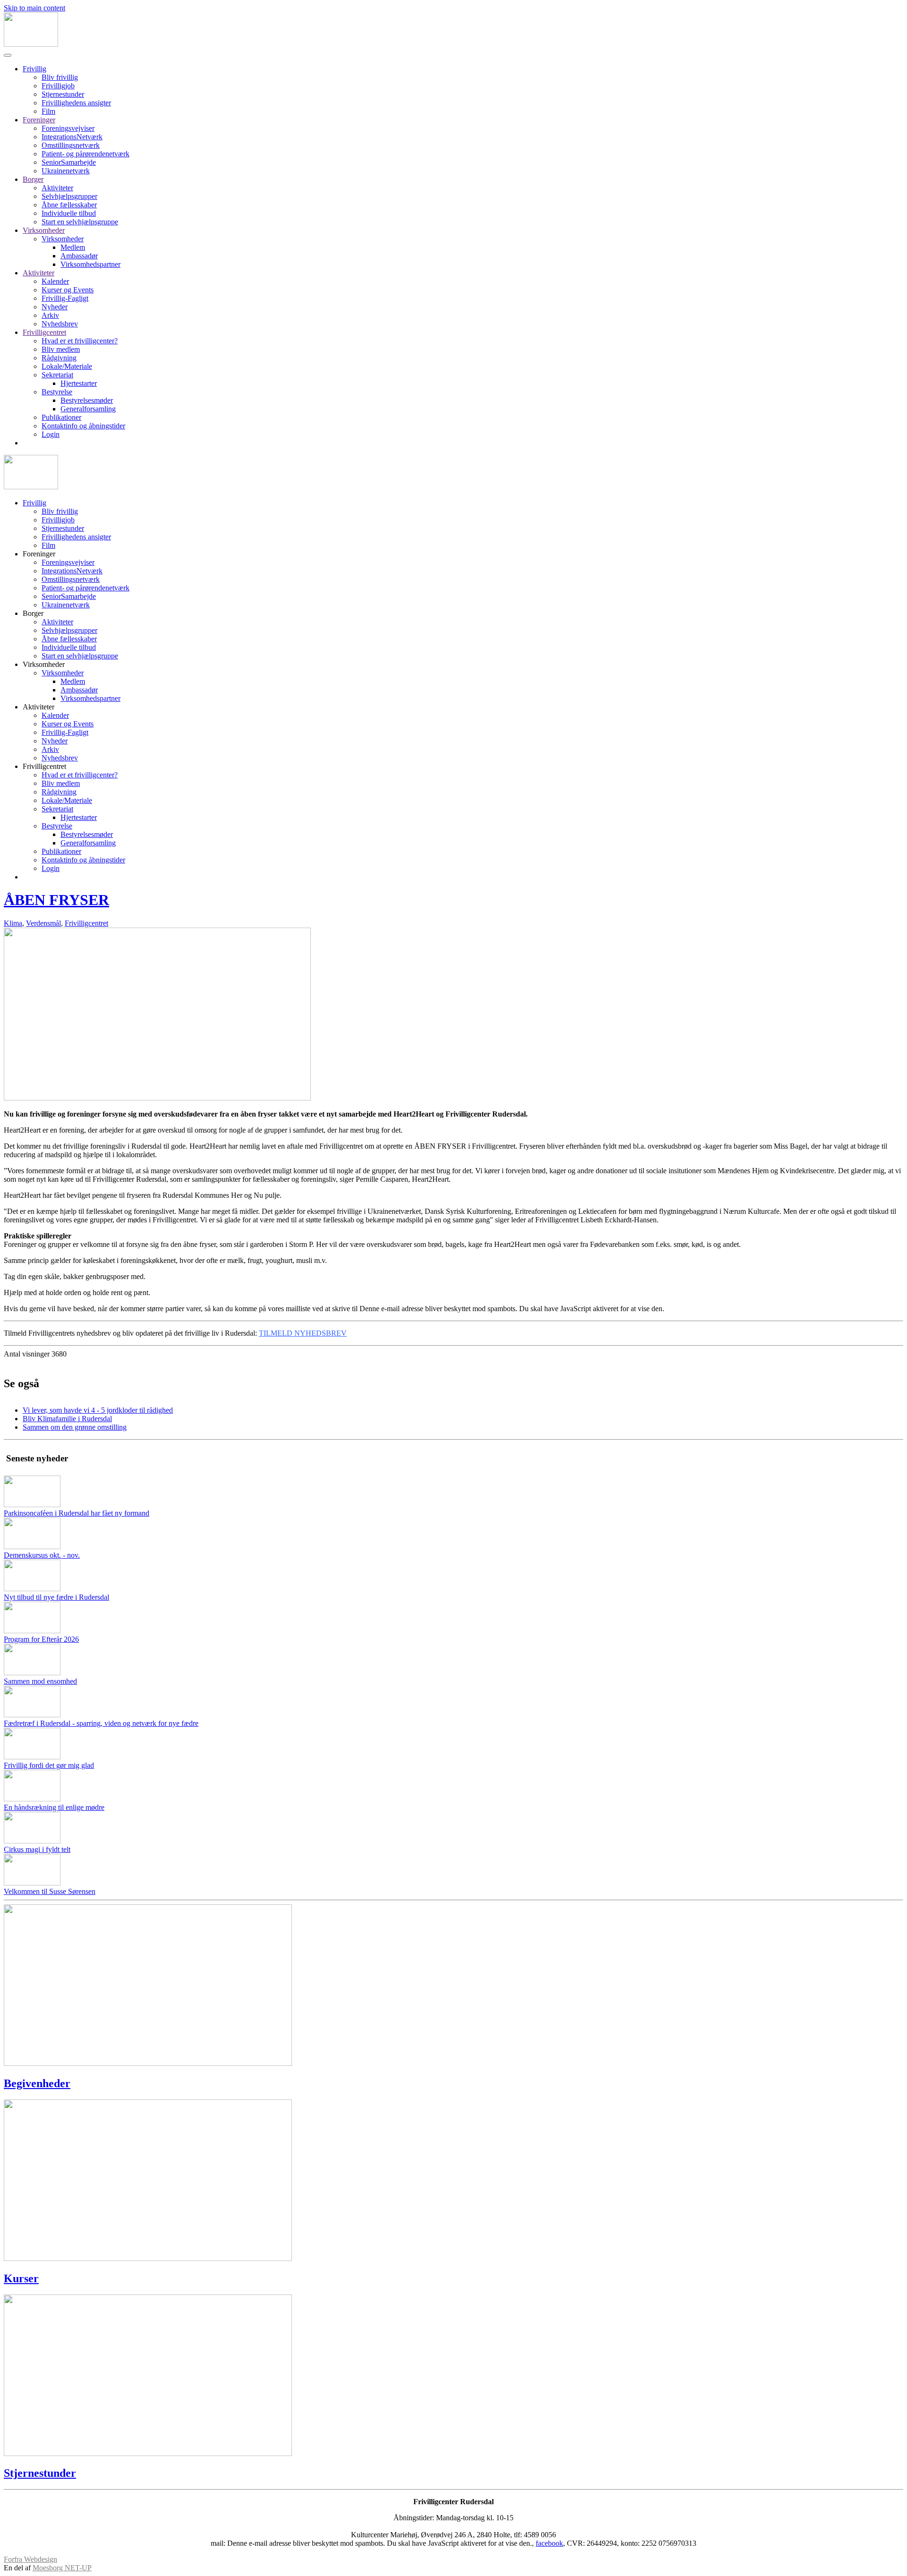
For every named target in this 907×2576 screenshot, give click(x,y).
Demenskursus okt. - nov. (42, 1555)
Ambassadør (79, 256)
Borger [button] (33, 613)
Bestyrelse (57, 392)
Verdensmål (43, 923)
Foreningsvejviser (68, 128)
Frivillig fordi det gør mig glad (49, 1765)
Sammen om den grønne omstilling (75, 1427)
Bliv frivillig (60, 77)
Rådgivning (59, 358)
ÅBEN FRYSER (56, 900)
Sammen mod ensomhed (40, 1681)
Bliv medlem (61, 349)
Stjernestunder (63, 94)
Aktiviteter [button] (39, 707)
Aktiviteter (57, 188)
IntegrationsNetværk (72, 137)
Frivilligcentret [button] (44, 766)
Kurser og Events (68, 290)
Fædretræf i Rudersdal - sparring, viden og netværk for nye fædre (101, 1723)
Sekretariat (57, 375)
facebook (549, 2543)
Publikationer (61, 417)
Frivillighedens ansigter (76, 103)
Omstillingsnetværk (71, 145)
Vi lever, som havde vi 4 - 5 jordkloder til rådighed (98, 1410)
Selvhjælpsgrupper (69, 196)
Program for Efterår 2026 (41, 1639)
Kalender (55, 281)
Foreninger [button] (39, 554)
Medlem (73, 247)
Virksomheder (44, 230)
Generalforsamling (88, 409)
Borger (33, 179)
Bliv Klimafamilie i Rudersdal (67, 1419)
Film (48, 111)
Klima (13, 923)
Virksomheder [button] (44, 664)
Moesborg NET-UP (62, 2568)
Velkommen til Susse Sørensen (50, 1891)
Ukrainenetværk (66, 171)
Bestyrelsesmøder (87, 400)
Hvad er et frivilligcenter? (80, 341)
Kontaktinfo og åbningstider (83, 426)
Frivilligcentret (44, 332)
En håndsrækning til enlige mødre (54, 1807)
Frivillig (34, 69)
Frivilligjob (58, 86)
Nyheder (55, 307)
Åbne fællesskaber (69, 205)
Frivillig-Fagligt (65, 298)
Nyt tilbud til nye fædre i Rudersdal (56, 1597)
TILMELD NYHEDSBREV (303, 1333)
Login (51, 434)
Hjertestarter (79, 383)
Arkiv (50, 315)
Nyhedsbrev (60, 324)
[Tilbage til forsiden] (31, 44)
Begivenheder (37, 2083)
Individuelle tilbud (69, 213)
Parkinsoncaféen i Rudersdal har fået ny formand (77, 1513)
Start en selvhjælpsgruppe (80, 222)
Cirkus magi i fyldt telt (37, 1849)
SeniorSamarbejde (69, 162)
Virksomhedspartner (90, 264)
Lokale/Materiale (67, 366)
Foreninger (39, 120)
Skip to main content (34, 8)
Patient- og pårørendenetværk (86, 154)
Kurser (21, 2278)
